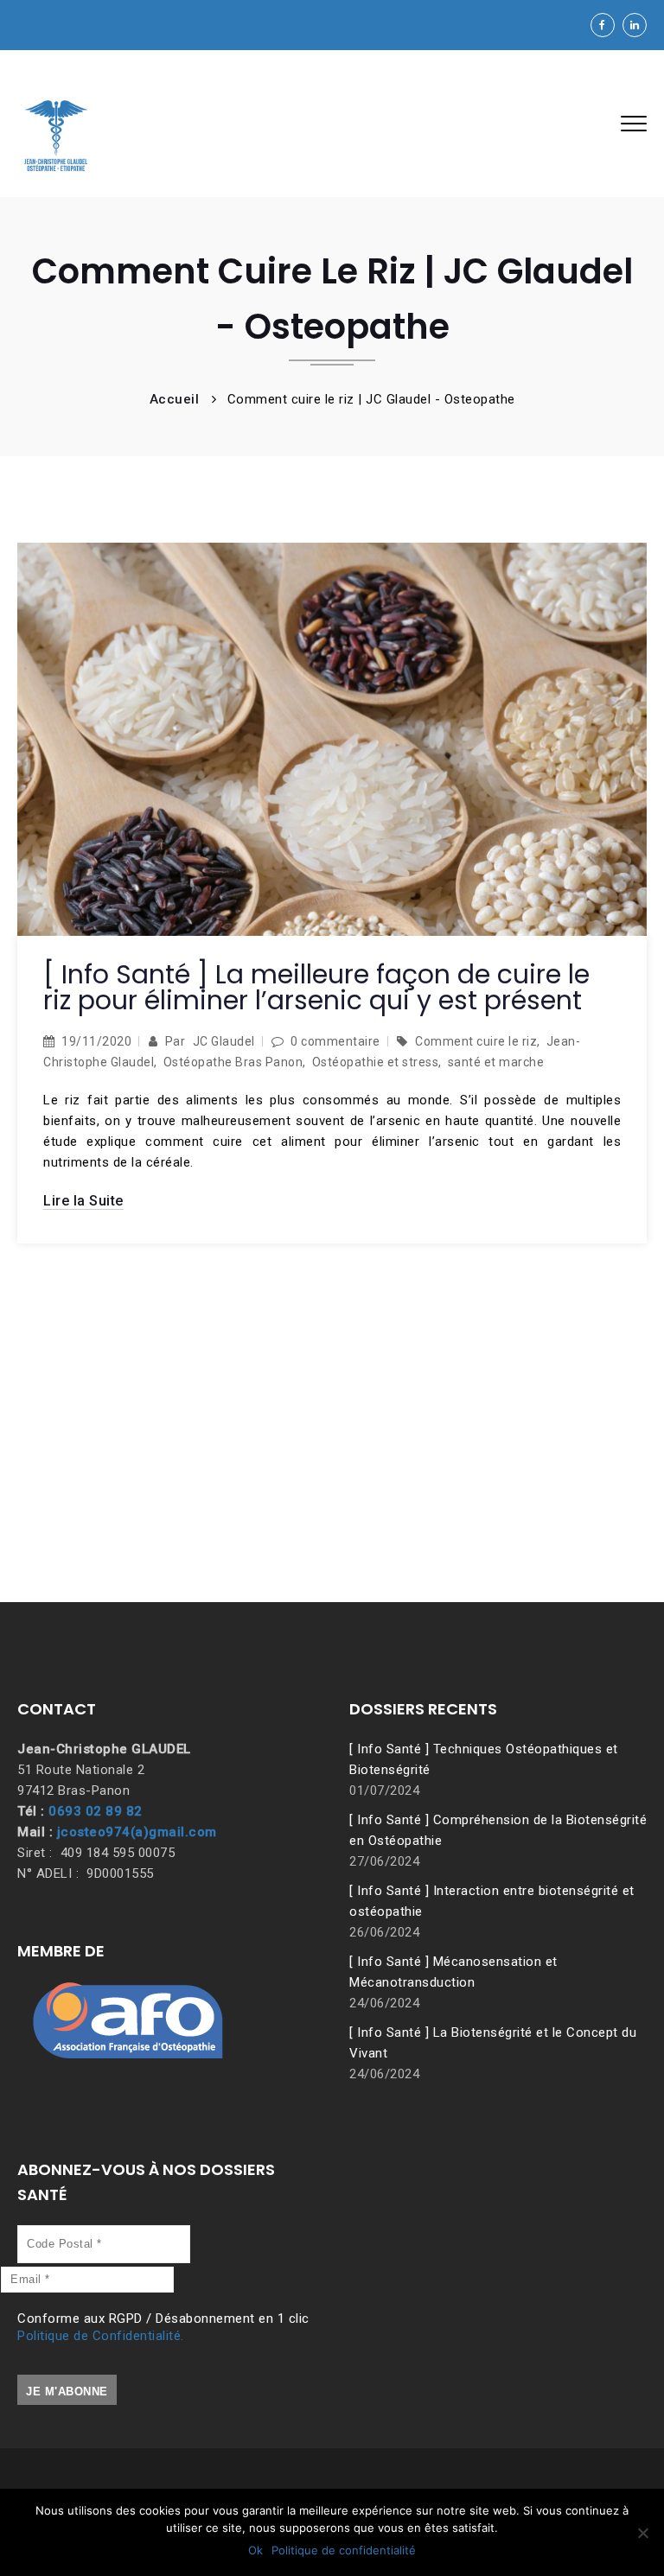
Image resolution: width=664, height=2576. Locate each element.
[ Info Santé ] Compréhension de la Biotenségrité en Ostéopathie (498, 1830)
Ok (255, 2550)
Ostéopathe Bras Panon (233, 1062)
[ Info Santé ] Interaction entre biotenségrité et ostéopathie (492, 1901)
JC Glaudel (224, 1041)
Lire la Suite (83, 1201)
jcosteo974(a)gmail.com (137, 1832)
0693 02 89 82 (96, 1811)
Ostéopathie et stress (376, 1062)
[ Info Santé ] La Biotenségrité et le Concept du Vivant (493, 2043)
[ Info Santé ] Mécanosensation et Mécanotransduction (453, 1972)
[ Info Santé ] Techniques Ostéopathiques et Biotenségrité (484, 1759)
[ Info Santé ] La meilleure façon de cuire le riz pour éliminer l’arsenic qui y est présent (316, 987)
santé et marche (496, 1062)
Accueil (175, 399)
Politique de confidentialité (344, 2550)
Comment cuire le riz (476, 1041)
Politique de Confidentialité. (101, 2336)
